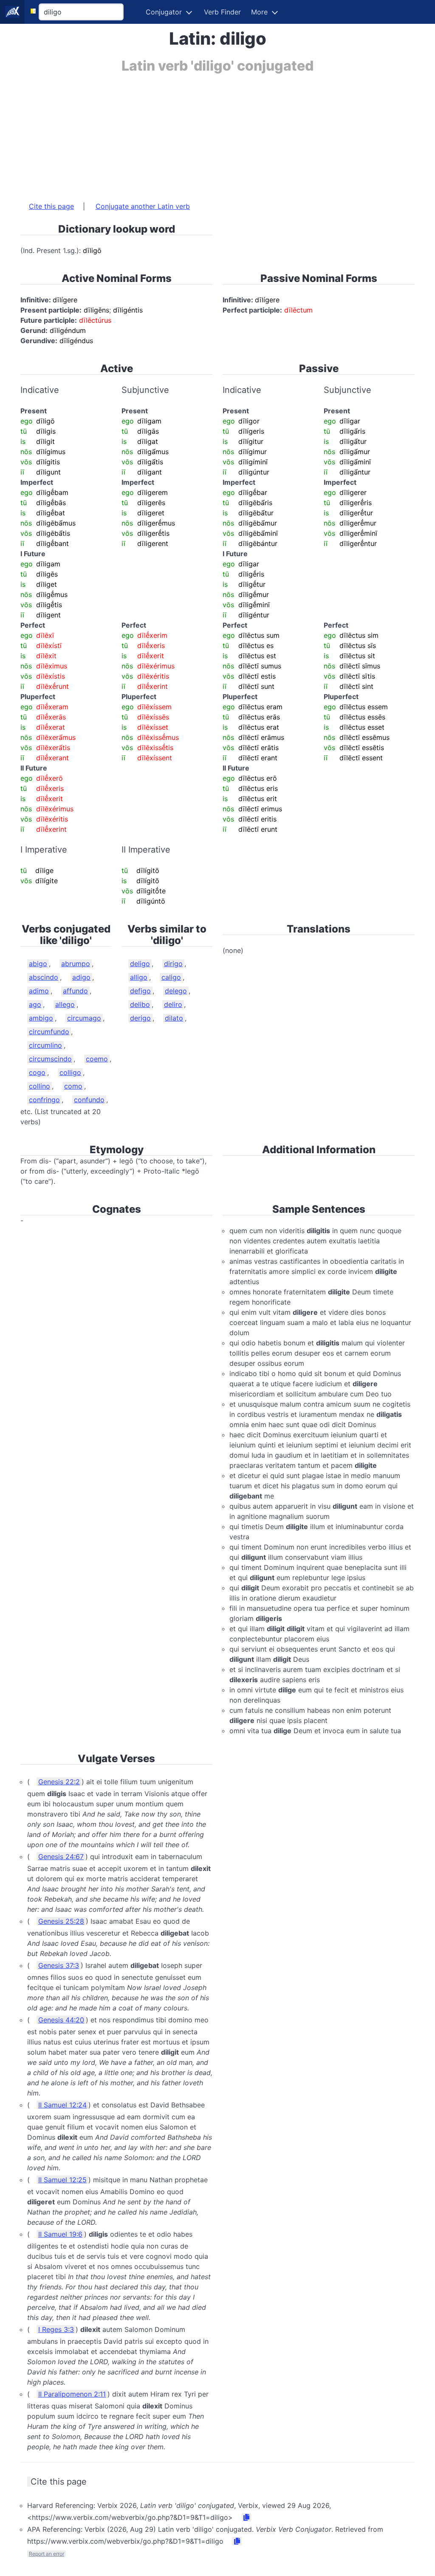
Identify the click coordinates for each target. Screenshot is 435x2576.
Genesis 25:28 (61, 1921)
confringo (44, 1100)
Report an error (47, 2554)
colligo (70, 1072)
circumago (84, 1018)
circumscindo (50, 1059)
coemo (97, 1059)
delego (176, 991)
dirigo (173, 964)
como (73, 1086)
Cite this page (51, 206)
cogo (37, 1072)
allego (65, 1004)
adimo (39, 991)
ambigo (41, 1018)
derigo (140, 1018)
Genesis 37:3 (59, 1965)
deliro (173, 1004)
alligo (139, 977)
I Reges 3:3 (56, 2329)
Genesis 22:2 (59, 1782)
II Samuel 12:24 (62, 2105)
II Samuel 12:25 (62, 2180)
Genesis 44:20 (61, 2020)
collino (40, 1086)
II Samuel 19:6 (60, 2234)
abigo (38, 964)
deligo (140, 964)
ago (35, 1004)
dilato (174, 1018)
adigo (81, 977)
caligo (171, 977)
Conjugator (164, 12)
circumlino (45, 1045)
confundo (89, 1100)
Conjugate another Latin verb (143, 206)
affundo (75, 991)
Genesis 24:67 (61, 1857)
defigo (140, 991)
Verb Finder (222, 12)
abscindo (44, 977)
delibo (140, 1004)
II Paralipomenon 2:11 (72, 2394)
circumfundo (49, 1032)
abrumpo (76, 964)
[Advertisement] (217, 133)
